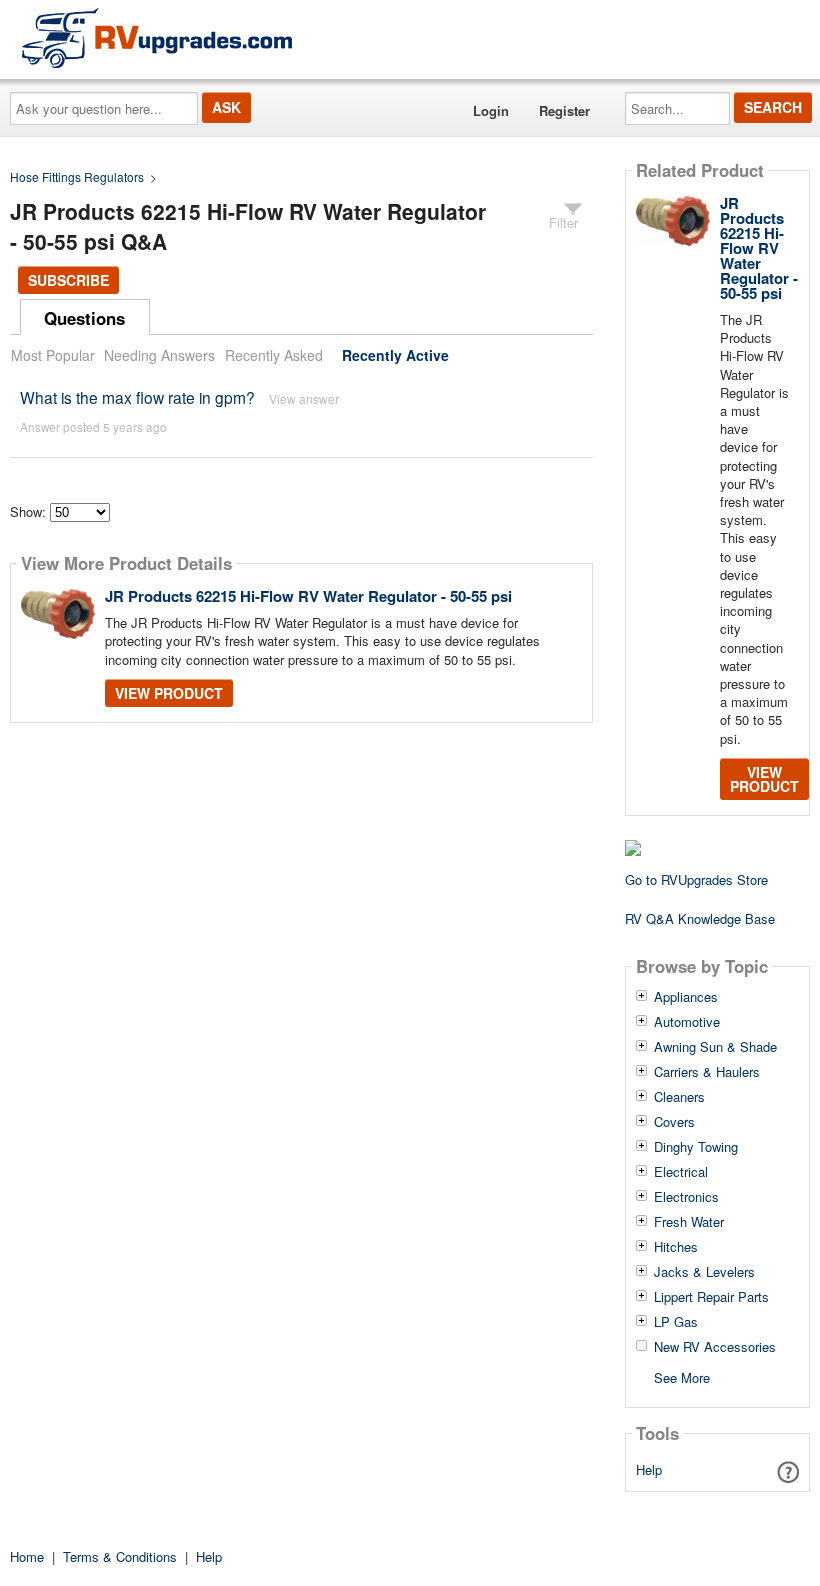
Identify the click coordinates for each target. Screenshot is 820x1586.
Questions (84, 318)
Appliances (686, 997)
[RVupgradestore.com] (157, 37)
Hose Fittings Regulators (77, 176)
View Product (169, 693)
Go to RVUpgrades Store (696, 879)
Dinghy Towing (696, 1147)
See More (682, 1376)
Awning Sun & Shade (715, 1047)
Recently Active (395, 355)
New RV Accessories (715, 1347)
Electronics (686, 1197)
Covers (674, 1122)
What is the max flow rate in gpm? (137, 397)
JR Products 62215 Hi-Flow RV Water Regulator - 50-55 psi (308, 596)
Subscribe (68, 280)
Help (649, 1469)
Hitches (676, 1247)
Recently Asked (274, 355)
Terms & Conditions (120, 1556)
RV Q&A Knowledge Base (700, 918)
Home (27, 1556)
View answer (304, 398)
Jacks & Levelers (704, 1272)
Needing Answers (159, 355)
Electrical (681, 1172)
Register (564, 110)
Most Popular (53, 355)
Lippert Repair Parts (711, 1297)
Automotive (687, 1022)
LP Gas (676, 1322)
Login (491, 110)
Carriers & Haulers (707, 1072)
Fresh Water (689, 1222)
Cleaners (679, 1097)
